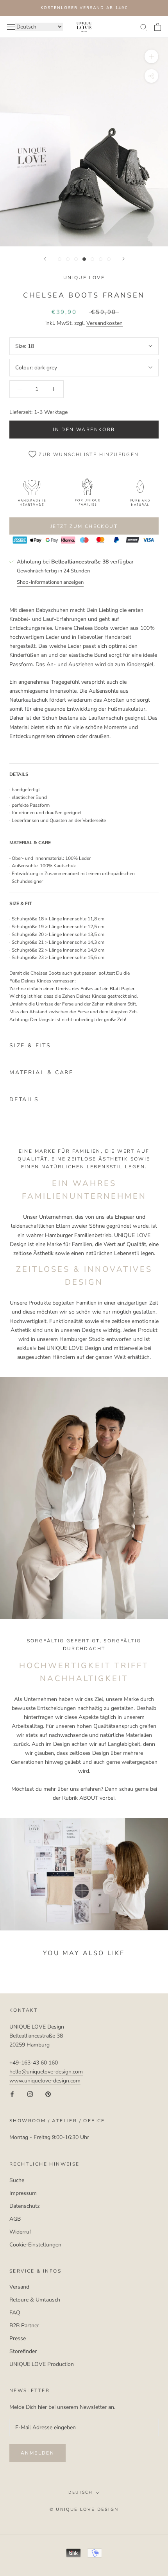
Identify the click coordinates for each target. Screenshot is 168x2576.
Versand (19, 2287)
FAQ (15, 2313)
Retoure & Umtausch (35, 2300)
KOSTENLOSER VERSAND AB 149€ (84, 8)
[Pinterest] (48, 2094)
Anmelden (38, 2453)
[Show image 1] (60, 259)
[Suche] (144, 27)
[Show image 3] (76, 259)
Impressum (23, 2193)
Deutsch (80, 2492)
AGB (15, 2219)
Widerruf (20, 2232)
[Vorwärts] (123, 259)
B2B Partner (24, 2326)
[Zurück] (45, 259)
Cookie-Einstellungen (35, 2245)
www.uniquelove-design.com (45, 2081)
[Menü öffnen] (11, 27)
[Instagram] (30, 2094)
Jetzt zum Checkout (84, 526)
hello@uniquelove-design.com (46, 2072)
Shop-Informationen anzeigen (50, 582)
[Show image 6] (101, 259)
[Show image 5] (92, 259)
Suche (17, 2180)
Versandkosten (105, 323)
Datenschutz (24, 2206)
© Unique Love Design (84, 2509)
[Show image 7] (109, 259)
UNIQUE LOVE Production (42, 2364)
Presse (18, 2338)
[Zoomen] (151, 56)
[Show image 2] (68, 259)
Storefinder (23, 2351)
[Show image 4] (84, 259)
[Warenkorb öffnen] (158, 27)
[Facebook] (12, 2094)
